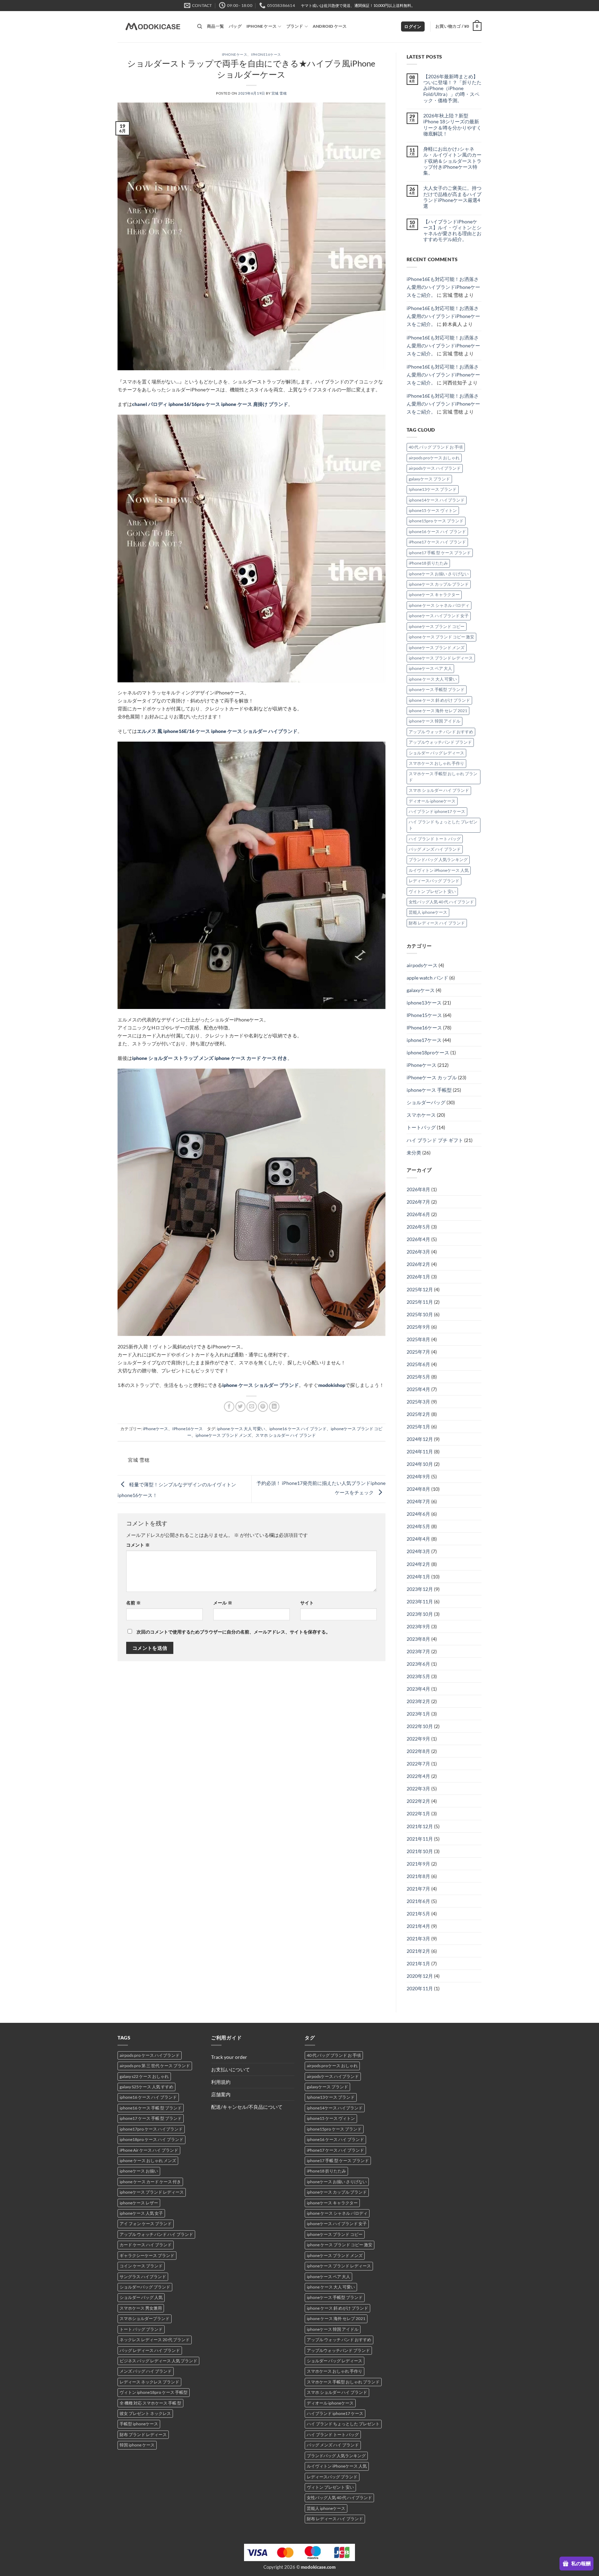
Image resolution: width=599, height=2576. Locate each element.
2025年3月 (418, 1402)
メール (223, 1603)
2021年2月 (418, 1951)
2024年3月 (418, 1551)
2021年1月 (418, 1963)
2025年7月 (418, 1352)
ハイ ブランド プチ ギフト (435, 1140)
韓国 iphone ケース (137, 2445)
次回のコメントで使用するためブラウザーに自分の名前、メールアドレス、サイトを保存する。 (233, 1632)
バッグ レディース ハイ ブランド (150, 2350)
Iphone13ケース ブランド (433, 489)
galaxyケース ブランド (429, 479)
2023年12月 (420, 1589)
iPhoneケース (235, 54)
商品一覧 (215, 26)
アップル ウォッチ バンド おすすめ (441, 732)
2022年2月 (418, 1801)
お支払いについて (231, 2069)
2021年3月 (418, 1938)
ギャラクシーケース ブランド (147, 2255)
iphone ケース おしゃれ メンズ (148, 2161)
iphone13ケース (424, 1003)
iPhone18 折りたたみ (428, 563)
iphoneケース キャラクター (434, 595)
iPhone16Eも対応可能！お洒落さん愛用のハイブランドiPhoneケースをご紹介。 (443, 287)
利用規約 (221, 2082)
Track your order (229, 2057)
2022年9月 (418, 1739)
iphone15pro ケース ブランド (436, 521)
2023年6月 (418, 1664)
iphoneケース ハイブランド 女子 (439, 616)
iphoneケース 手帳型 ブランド (437, 689)
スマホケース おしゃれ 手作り (436, 763)
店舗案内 (221, 2094)
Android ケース (330, 26)
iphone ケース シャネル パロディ (439, 605)
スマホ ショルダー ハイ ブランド (286, 1435)
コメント (138, 1545)
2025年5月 (418, 1377)
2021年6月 (418, 1901)
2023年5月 (418, 1676)
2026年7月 (418, 1202)
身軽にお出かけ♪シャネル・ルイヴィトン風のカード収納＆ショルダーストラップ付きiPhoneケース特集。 (452, 161)
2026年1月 (418, 1277)
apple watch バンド (427, 978)
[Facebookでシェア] (229, 1407)
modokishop (332, 1385)
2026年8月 (418, 1189)
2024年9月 (418, 1476)
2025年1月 (418, 1427)
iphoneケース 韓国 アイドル (435, 721)
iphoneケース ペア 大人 (430, 668)
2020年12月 (420, 1976)
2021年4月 (418, 1926)
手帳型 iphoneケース (139, 2424)
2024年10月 (420, 1464)
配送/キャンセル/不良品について (247, 2107)
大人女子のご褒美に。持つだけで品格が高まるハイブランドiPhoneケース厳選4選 (452, 197)
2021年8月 (418, 1876)
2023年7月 (418, 1651)
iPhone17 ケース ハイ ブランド (437, 542)
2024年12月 (420, 1439)
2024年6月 (418, 1514)
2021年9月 (418, 1864)
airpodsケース (422, 965)
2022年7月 (418, 1764)
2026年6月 (418, 1214)
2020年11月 (420, 1988)
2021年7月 (418, 1889)
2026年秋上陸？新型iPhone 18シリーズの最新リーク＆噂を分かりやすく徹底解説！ (452, 125)
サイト (307, 1603)
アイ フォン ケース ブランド (146, 2224)
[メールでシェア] (252, 1407)
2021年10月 (420, 1851)
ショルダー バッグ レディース (436, 753)
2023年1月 (418, 1714)
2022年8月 (418, 1751)
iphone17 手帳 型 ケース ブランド (440, 553)
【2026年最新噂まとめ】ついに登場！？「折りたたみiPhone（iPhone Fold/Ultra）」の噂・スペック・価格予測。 (452, 88)
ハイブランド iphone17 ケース (437, 811)
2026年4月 (418, 1239)
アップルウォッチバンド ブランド (440, 742)
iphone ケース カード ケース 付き (150, 2182)
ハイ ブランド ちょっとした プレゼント (443, 825)
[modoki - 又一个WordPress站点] (152, 27)
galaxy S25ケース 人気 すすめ (146, 2087)
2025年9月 (418, 1327)
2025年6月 (418, 1364)
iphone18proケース (428, 1052)
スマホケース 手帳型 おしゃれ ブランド (443, 777)
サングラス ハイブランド (143, 2277)
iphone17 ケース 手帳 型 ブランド (151, 2118)
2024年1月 (418, 1577)
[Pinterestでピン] (263, 1407)
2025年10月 (420, 1314)
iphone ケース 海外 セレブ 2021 (438, 711)
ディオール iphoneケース (432, 801)
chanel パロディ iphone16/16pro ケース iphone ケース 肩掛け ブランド (210, 404)
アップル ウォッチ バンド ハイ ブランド (156, 2234)
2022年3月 (418, 1789)
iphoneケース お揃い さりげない (439, 574)
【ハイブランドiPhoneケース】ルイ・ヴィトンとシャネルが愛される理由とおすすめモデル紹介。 (452, 231)
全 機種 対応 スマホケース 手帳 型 (150, 2403)
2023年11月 (420, 1601)
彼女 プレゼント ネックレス (145, 2413)
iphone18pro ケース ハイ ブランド (151, 2139)
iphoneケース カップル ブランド (439, 584)
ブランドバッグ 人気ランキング (438, 860)
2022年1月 (418, 1813)
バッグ (235, 26)
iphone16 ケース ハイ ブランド (298, 1429)
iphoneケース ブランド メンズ (223, 1435)
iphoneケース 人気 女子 (141, 2213)
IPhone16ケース (266, 54)
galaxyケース (421, 990)
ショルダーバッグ (426, 1102)
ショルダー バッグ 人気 (141, 2297)
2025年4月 (418, 1389)
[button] (413, 27)
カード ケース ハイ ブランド (146, 2245)
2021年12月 (420, 1826)
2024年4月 (418, 1539)
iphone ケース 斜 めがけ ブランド (439, 700)
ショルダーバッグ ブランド (145, 2287)
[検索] (200, 26)
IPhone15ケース (424, 1015)
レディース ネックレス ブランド (149, 2382)
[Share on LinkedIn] (274, 1407)
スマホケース (421, 1115)
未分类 (414, 1153)
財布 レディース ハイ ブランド (437, 923)
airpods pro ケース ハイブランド (150, 2055)
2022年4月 (418, 1776)
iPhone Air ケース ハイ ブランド (149, 2150)
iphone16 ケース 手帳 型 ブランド (151, 2108)
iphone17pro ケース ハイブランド (151, 2129)
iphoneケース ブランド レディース (441, 658)
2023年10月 (420, 1614)
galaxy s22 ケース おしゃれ (144, 2076)
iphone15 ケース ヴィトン (433, 510)
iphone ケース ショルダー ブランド (261, 1385)
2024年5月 (418, 1526)
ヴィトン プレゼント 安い (432, 891)
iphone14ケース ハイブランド (437, 500)
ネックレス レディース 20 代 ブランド (155, 2340)
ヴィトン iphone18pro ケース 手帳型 (154, 2392)
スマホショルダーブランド (145, 2318)
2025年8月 (418, 1339)
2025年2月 (418, 1414)
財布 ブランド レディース (143, 2435)
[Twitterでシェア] (241, 1407)
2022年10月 (420, 1726)
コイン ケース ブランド (141, 2266)
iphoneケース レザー (139, 2203)
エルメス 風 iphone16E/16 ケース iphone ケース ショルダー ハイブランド (217, 731)
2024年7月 (418, 1501)
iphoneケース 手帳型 (429, 1090)
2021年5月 (418, 1914)
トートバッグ (421, 1127)
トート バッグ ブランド (141, 2329)
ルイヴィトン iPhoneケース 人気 (439, 870)
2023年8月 (418, 1639)
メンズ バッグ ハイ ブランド (146, 2371)
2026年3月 (418, 1252)
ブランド (295, 26)
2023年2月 (418, 1701)
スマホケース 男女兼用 (141, 2308)
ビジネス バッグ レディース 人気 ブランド (158, 2361)
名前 (133, 1603)
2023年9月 (418, 1626)
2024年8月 (418, 1489)
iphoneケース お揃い (139, 2171)
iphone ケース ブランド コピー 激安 (441, 637)
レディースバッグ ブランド (434, 881)
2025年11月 (420, 1302)
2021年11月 (420, 1839)
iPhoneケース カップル (432, 1077)
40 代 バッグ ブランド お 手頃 (436, 447)
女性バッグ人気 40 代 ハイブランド (441, 902)
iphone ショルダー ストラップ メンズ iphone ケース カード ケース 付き (210, 1058)
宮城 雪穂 (279, 93)
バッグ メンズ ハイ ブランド (435, 849)
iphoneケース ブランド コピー (437, 626)
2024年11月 (420, 1451)
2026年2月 (418, 1264)
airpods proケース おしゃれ (434, 458)
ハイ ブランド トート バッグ (435, 839)
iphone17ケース (424, 1040)
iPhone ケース (262, 26)
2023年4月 (418, 1689)
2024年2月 (418, 1564)
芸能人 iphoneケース (428, 912)
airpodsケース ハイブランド (435, 468)
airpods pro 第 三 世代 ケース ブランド (155, 2066)
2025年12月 (420, 1289)
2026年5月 (418, 1227)
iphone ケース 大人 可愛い (241, 1429)
